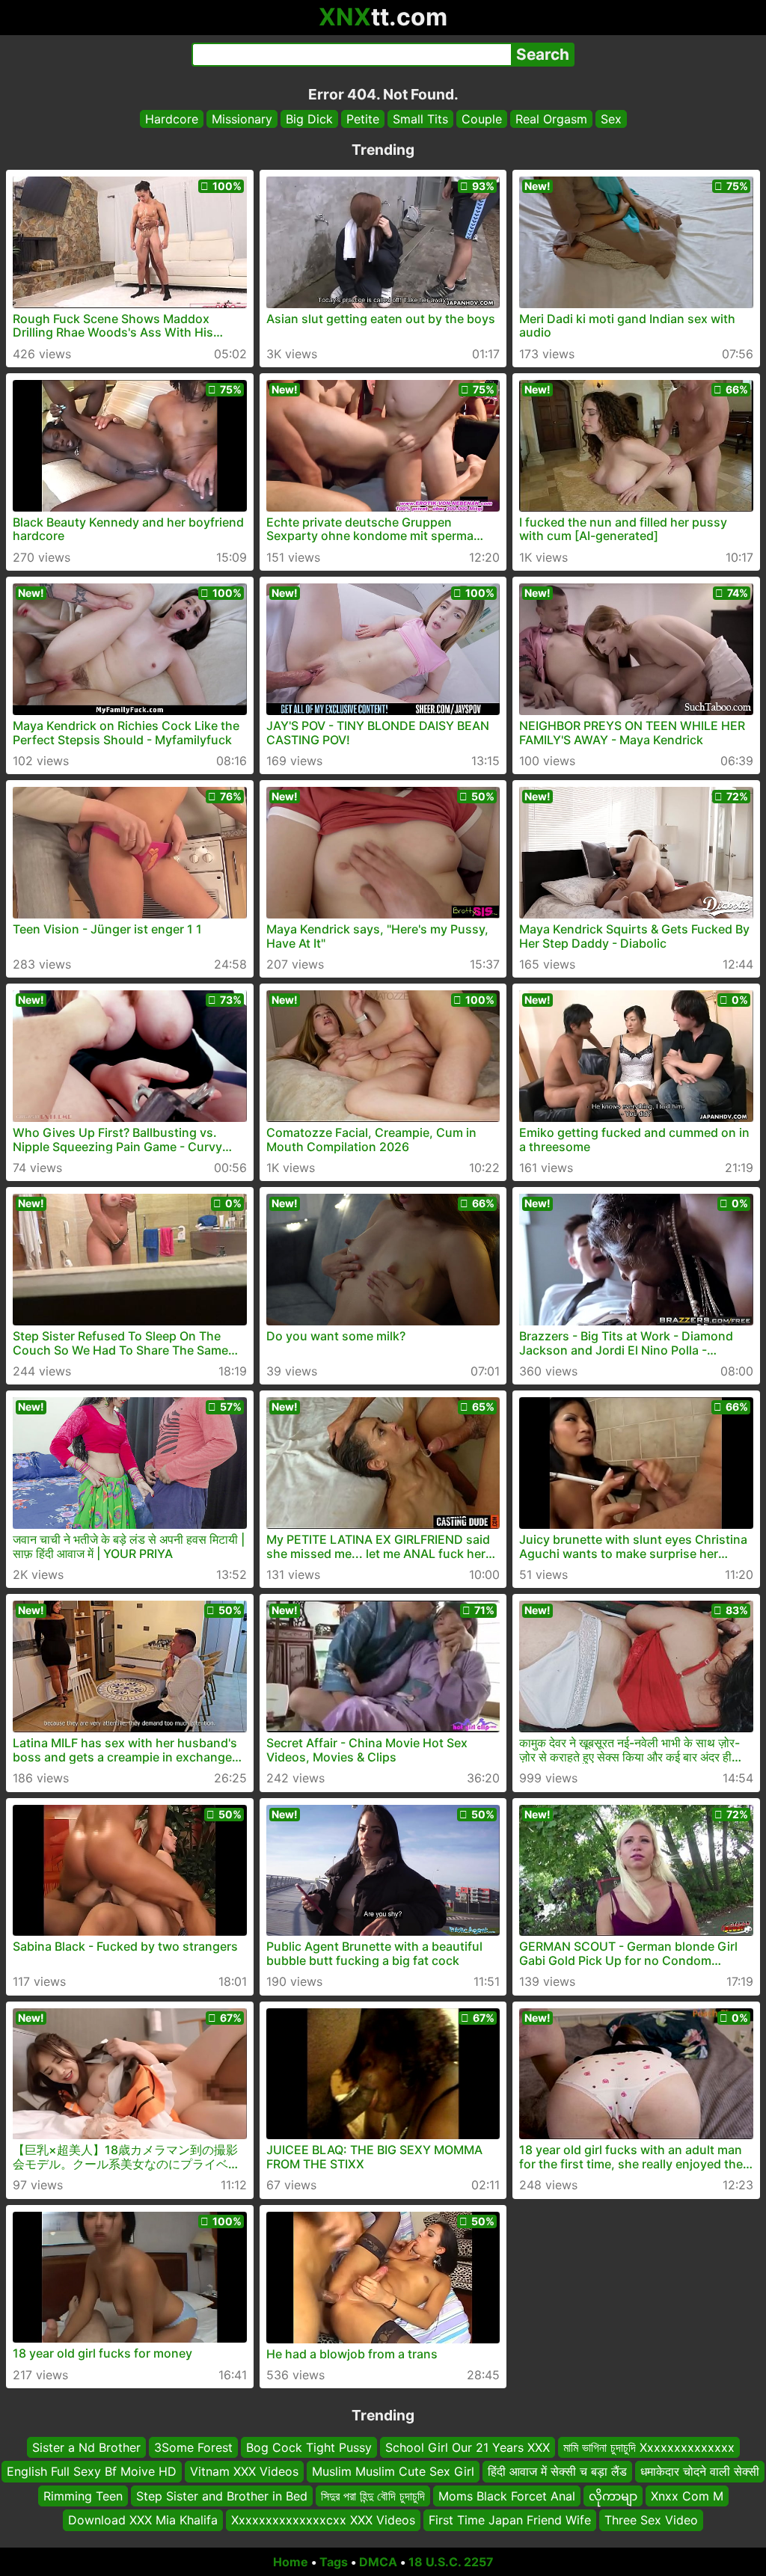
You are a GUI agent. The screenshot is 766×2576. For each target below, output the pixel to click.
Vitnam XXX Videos (244, 2471)
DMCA (378, 2562)
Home (291, 2562)
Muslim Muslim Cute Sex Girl (393, 2471)
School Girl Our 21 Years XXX (468, 2447)
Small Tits (420, 119)
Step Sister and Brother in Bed (222, 2495)
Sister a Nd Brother (86, 2447)
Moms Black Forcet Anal (507, 2495)
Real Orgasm (551, 119)
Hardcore (172, 119)
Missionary (242, 119)
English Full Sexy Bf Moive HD (92, 2471)
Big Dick (309, 119)
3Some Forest (193, 2447)
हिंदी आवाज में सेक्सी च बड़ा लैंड (557, 2471)
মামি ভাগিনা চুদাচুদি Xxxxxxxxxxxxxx (649, 2447)
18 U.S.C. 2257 (451, 2562)
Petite (363, 119)
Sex (611, 119)
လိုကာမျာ (613, 2495)
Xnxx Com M (687, 2495)
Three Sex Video (651, 2520)
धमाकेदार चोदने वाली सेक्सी (700, 2471)
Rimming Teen (83, 2495)
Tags (334, 2562)
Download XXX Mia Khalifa (143, 2520)
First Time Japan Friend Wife (510, 2520)
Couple (482, 119)
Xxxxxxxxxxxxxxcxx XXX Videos (323, 2520)
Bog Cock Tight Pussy (309, 2447)
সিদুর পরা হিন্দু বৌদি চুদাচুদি (373, 2495)
